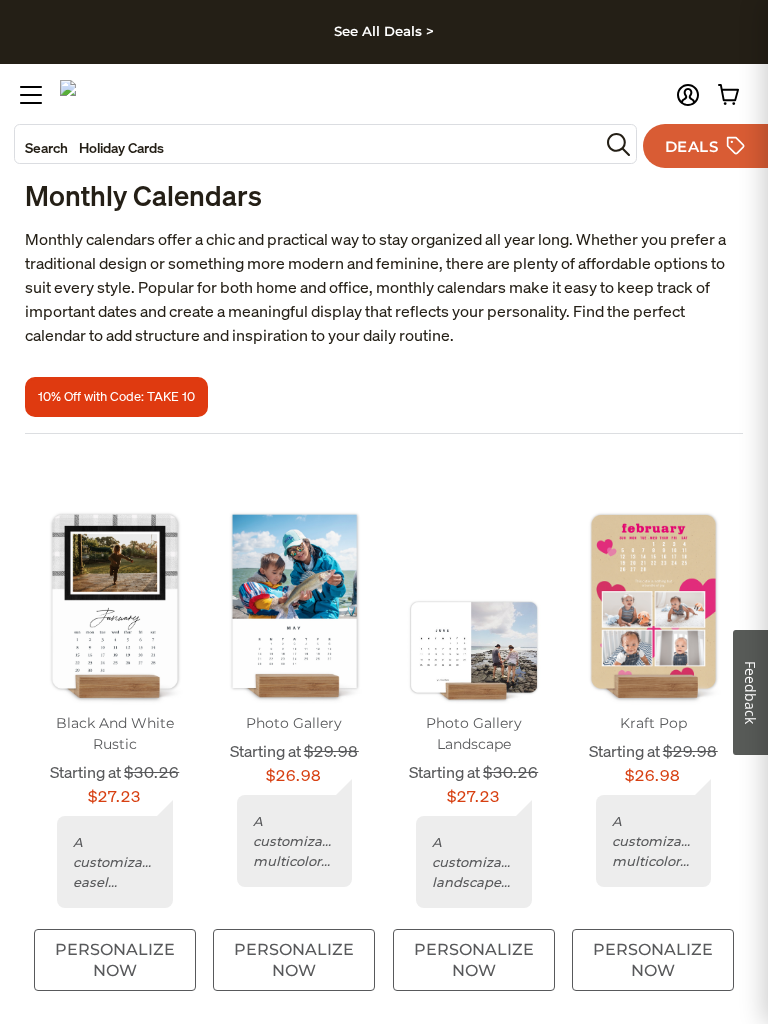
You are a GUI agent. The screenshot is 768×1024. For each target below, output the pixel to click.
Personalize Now (115, 960)
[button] (688, 95)
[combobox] (307, 144)
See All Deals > (384, 31)
